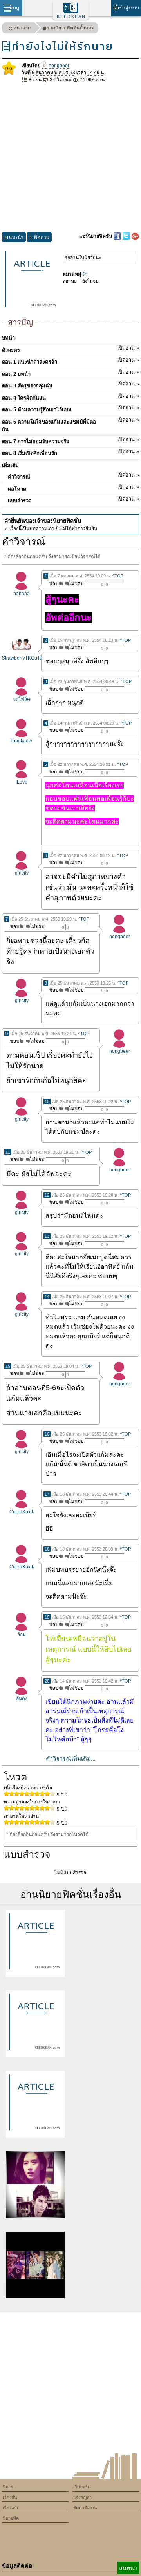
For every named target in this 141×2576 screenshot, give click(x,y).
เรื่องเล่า (10, 2508)
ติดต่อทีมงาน (85, 2508)
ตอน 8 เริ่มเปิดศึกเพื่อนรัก (70, 452)
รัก (85, 274)
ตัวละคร (70, 349)
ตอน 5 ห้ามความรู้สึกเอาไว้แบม (70, 409)
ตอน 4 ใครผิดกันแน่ (70, 397)
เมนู (15, 8)
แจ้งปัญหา (82, 2497)
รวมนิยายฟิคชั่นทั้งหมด (71, 28)
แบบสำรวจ (73, 500)
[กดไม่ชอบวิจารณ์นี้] (74, 583)
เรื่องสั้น (10, 2497)
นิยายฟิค (11, 2518)
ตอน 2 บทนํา (70, 373)
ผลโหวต (73, 488)
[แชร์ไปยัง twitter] (127, 236)
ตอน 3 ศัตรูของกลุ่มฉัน (70, 385)
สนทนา (128, 2568)
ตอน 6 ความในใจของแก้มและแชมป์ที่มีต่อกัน (70, 425)
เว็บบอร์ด (82, 2487)
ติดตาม (42, 237)
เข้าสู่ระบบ (128, 8)
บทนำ (8, 338)
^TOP (118, 576)
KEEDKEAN (71, 16)
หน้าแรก (22, 28)
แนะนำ (16, 237)
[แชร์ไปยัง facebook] (118, 236)
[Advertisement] (70, 158)
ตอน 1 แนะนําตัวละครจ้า (70, 361)
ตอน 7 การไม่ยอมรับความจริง (70, 440)
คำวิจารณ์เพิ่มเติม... (71, 1758)
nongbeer (58, 66)
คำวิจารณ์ (73, 476)
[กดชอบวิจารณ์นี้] (54, 583)
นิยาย (8, 2487)
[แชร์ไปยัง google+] (135, 236)
